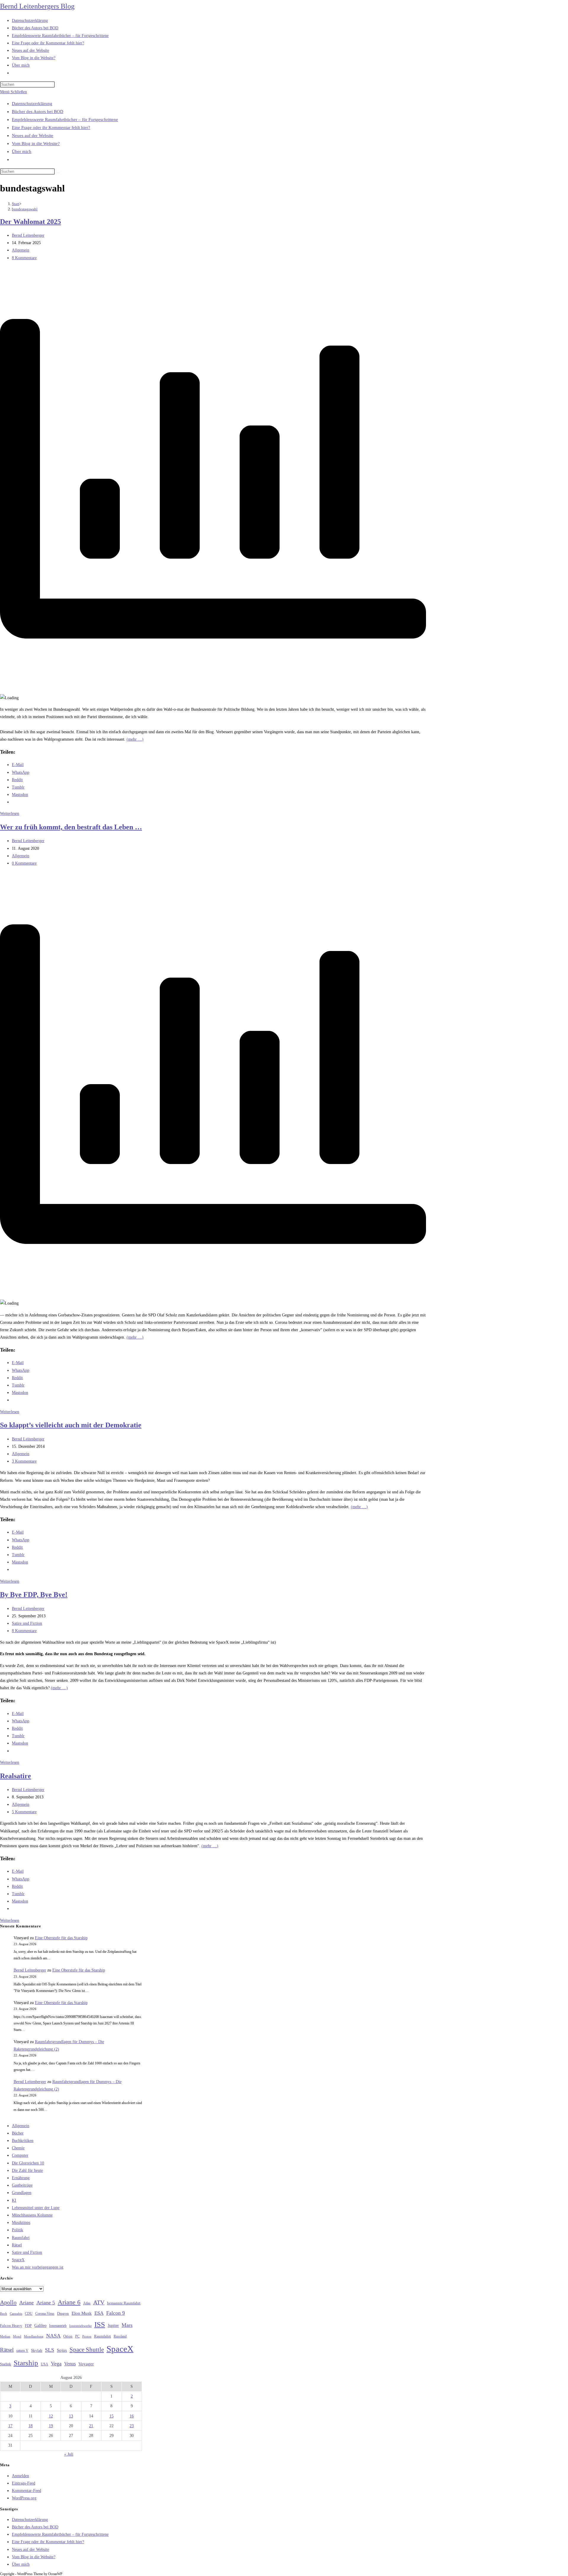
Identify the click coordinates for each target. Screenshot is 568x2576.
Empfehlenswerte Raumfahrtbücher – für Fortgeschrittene (65, 120)
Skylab (37, 2351)
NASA (53, 2336)
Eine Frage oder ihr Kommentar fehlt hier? (51, 128)
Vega (56, 2364)
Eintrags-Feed (24, 2483)
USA (45, 2364)
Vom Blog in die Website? (36, 144)
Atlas (87, 2303)
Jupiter (113, 2325)
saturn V (22, 2351)
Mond (17, 2336)
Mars (127, 2325)
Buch (4, 2314)
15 (112, 2416)
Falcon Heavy (11, 2326)
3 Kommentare (24, 1461)
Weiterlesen (10, 814)
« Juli (69, 2454)
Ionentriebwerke (80, 2326)
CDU (29, 2314)
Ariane (26, 2303)
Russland (120, 2336)
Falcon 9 (116, 2313)
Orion (68, 2336)
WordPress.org (24, 2498)
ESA (99, 2313)
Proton (87, 2336)
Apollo (8, 2302)
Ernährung (21, 2178)
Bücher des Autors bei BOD (38, 112)
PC (77, 2336)
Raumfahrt (21, 2238)
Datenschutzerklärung (32, 104)
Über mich (22, 151)
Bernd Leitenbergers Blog (37, 6)
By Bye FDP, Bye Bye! (34, 1595)
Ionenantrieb (58, 2326)
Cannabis (16, 2314)
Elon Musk (82, 2313)
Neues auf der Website (33, 136)
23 (132, 2426)
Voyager (86, 2364)
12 (51, 2416)
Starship (26, 2363)
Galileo (40, 2325)
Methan (5, 2336)
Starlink (5, 2364)
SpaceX (18, 2260)
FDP (28, 2326)
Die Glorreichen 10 (28, 2163)
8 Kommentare (24, 258)
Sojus (62, 2350)
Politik (17, 2230)
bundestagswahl (25, 209)
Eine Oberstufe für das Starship (61, 1938)
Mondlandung (34, 2336)
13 (71, 2416)
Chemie (18, 2148)
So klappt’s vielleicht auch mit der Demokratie (71, 1425)
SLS (50, 2350)
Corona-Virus (45, 2314)
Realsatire (16, 1776)
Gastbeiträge (22, 2185)
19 (51, 2426)
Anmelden (20, 2476)
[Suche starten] (58, 173)
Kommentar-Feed (26, 2491)
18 (30, 2426)
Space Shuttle (87, 2350)
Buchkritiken (23, 2141)
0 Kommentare (24, 863)
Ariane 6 (69, 2302)
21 (91, 2426)
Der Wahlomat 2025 (30, 222)
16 (132, 2416)
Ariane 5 (46, 2303)
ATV (99, 2302)
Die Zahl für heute (27, 2170)
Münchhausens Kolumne (32, 2215)
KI (14, 2200)
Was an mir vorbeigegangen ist (38, 2267)
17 (10, 2426)
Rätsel (17, 2245)
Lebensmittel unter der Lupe (36, 2208)
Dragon (63, 2313)
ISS (100, 2324)
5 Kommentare (24, 1812)
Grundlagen (22, 2193)
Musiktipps (21, 2223)
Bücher (18, 2133)
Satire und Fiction (27, 1623)
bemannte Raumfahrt (124, 2303)
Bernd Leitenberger (28, 235)
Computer (20, 2155)
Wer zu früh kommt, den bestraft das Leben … (71, 827)
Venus (70, 2364)
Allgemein (21, 250)
